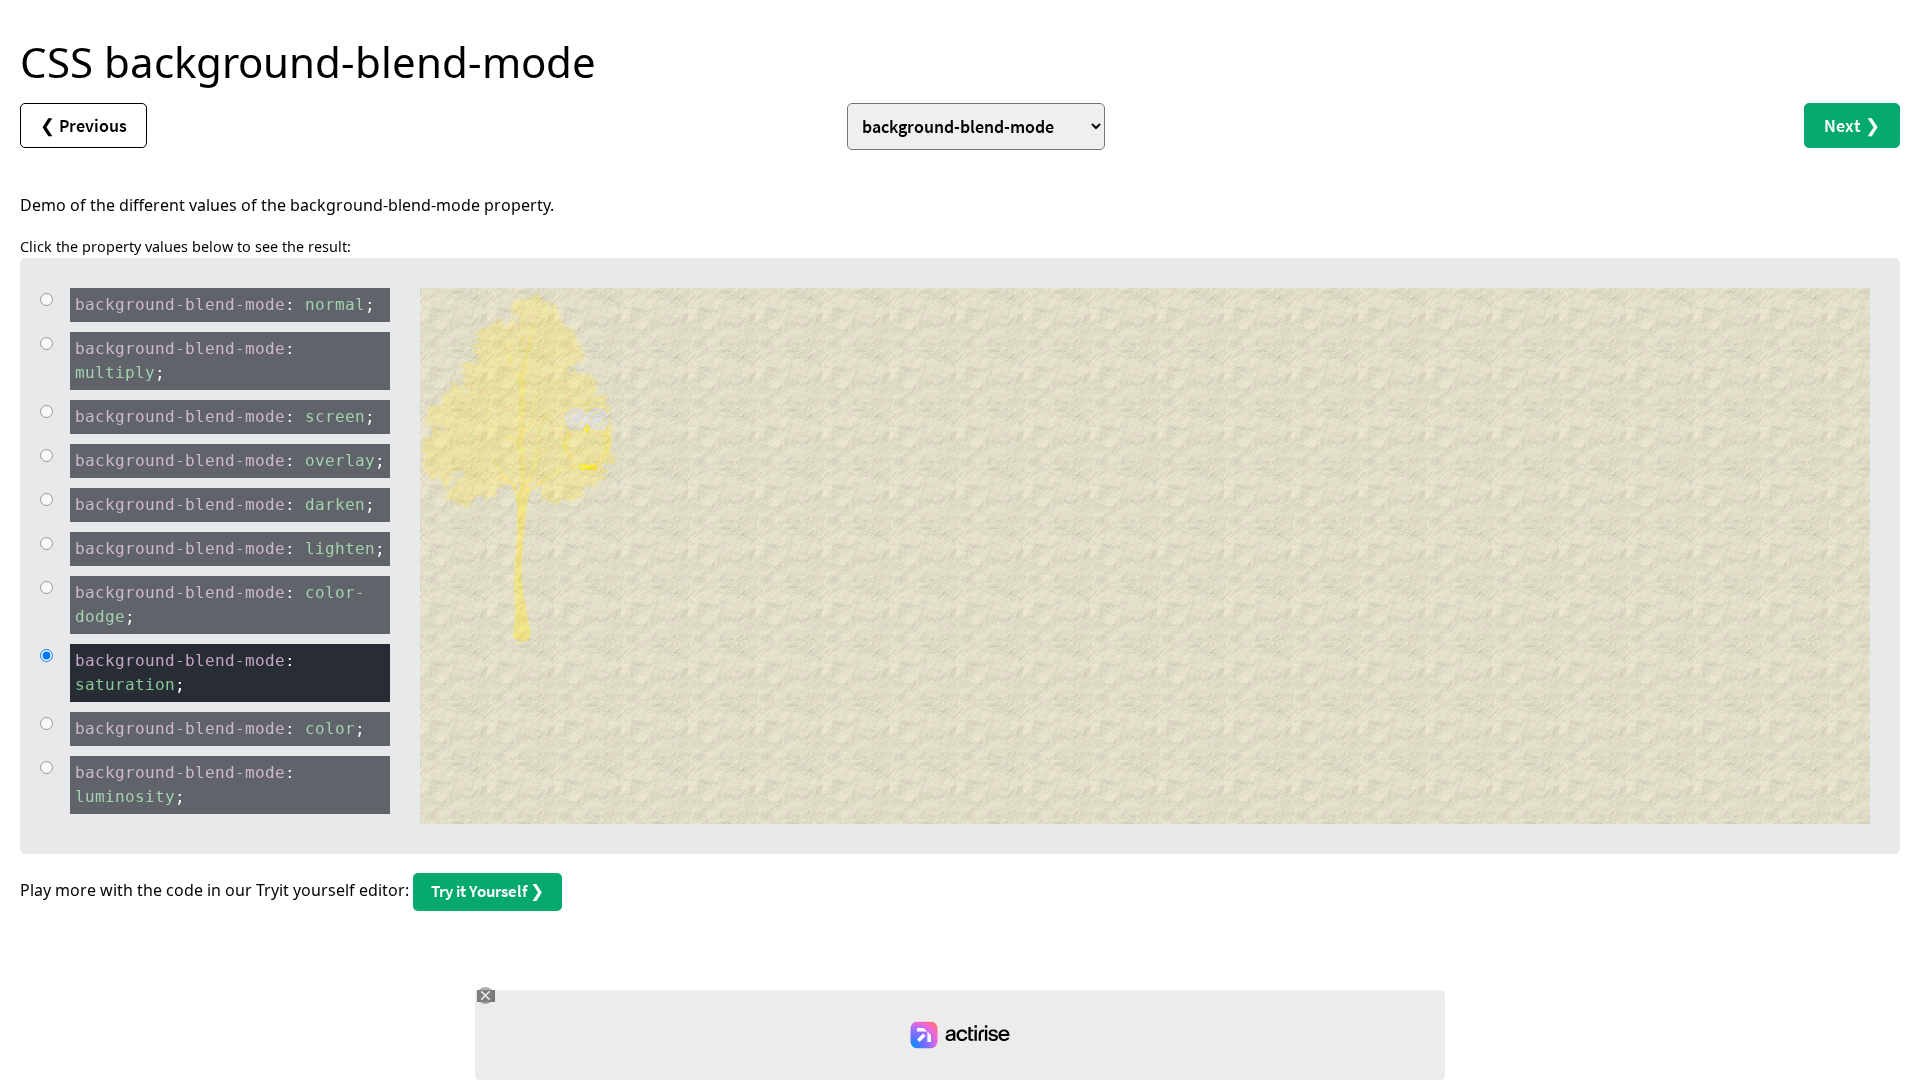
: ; (225, 304)
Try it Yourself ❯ (487, 891)
